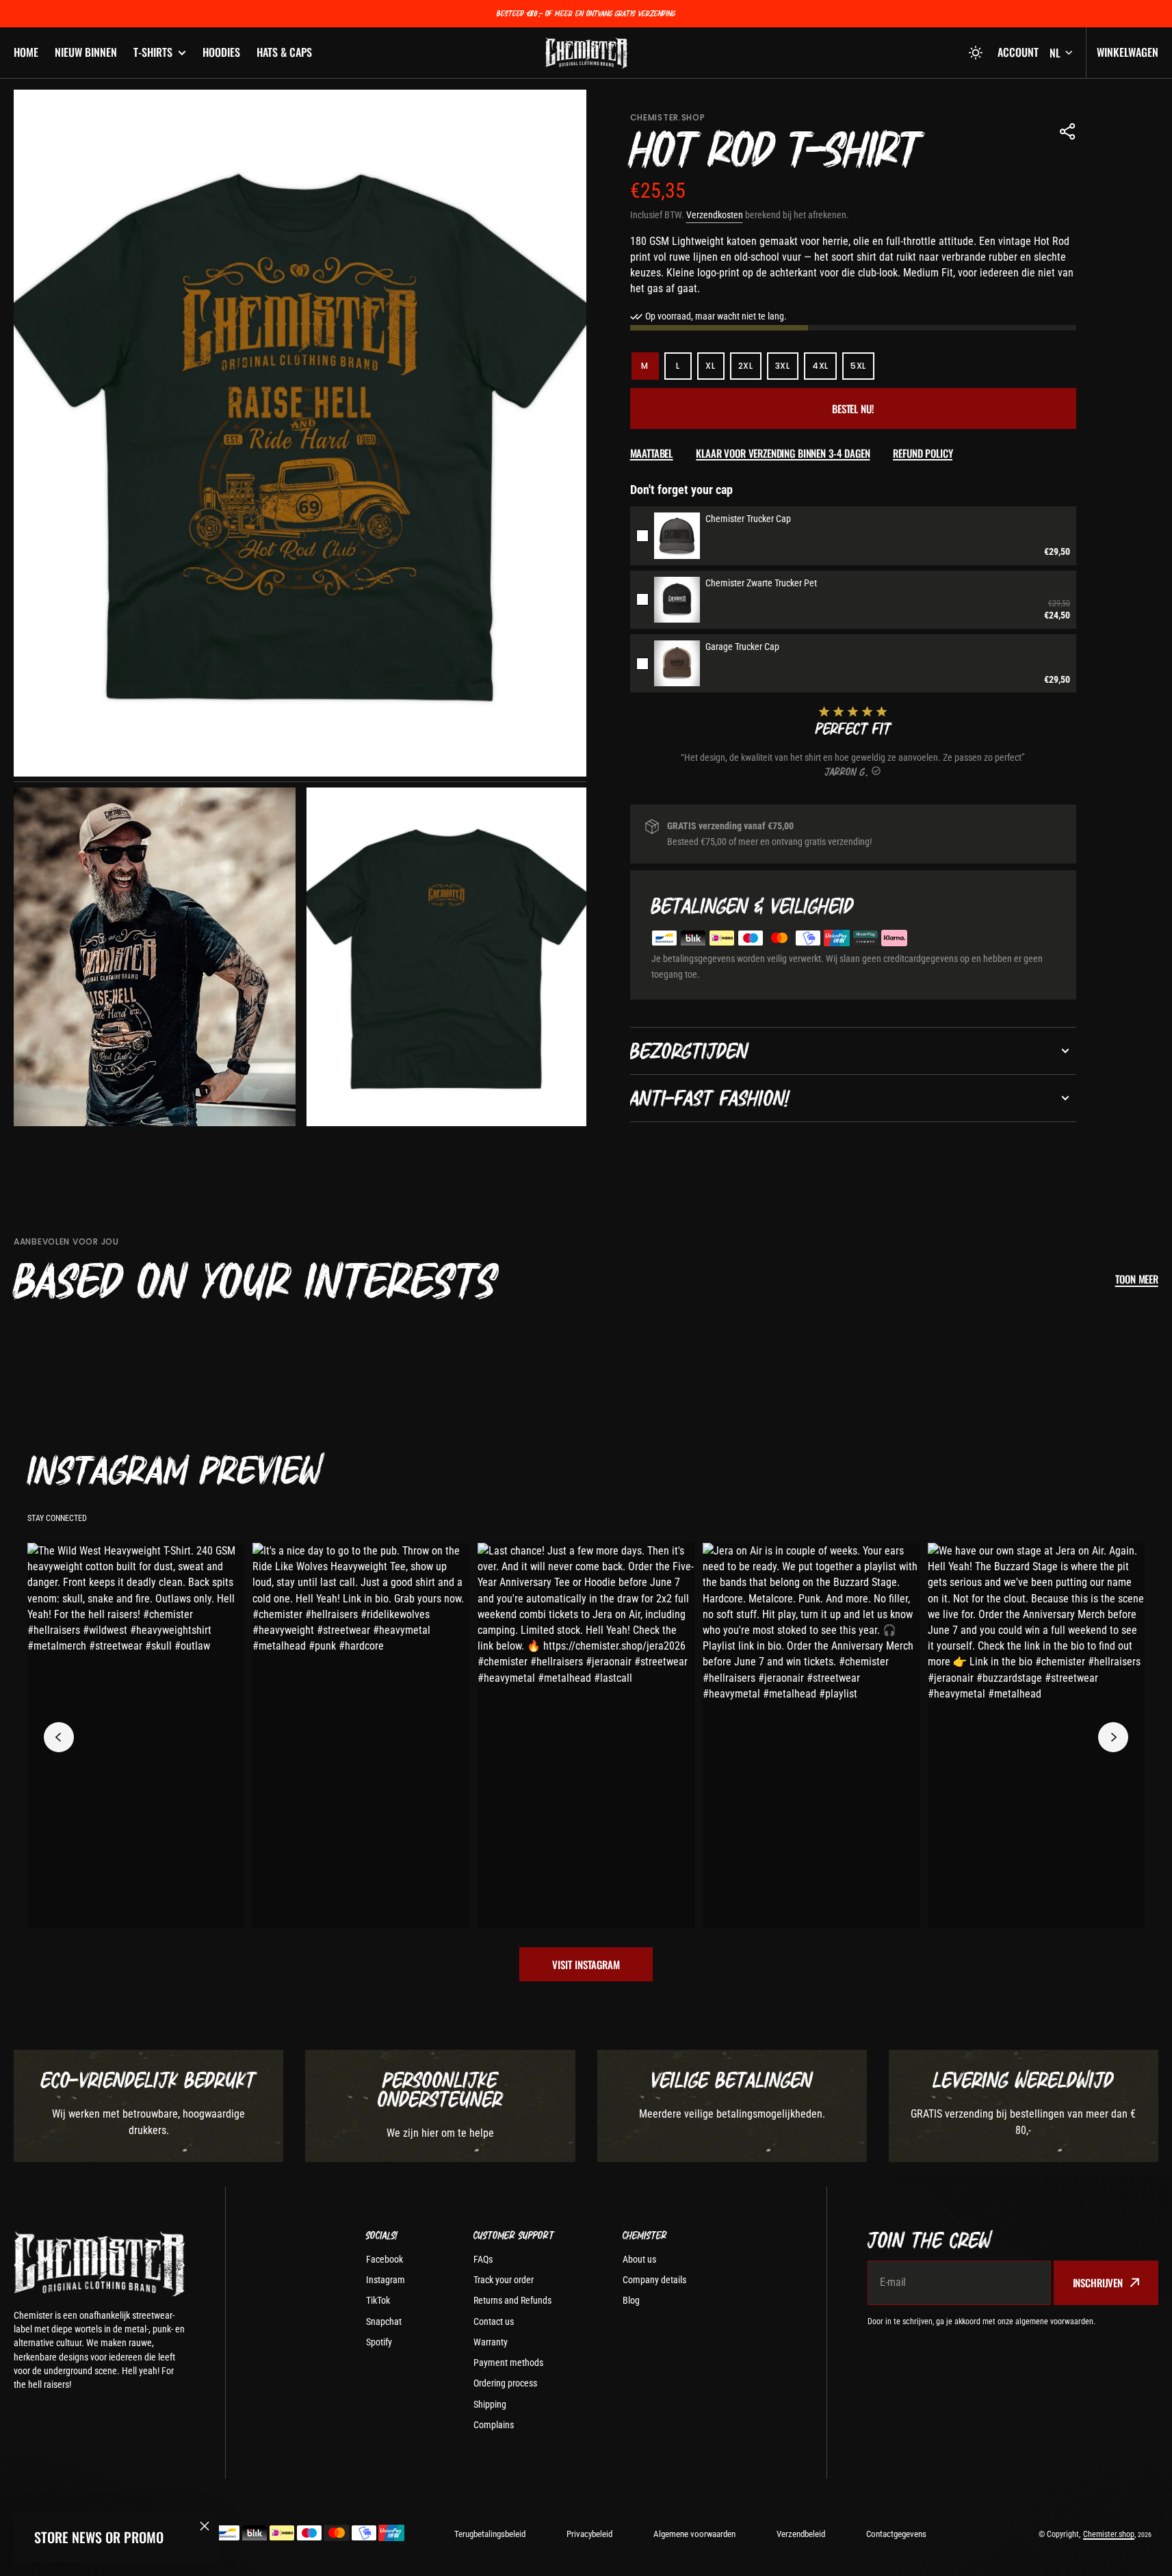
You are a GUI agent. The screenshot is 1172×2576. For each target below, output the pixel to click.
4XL (824, 370)
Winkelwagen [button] (1128, 52)
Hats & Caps (284, 52)
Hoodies (221, 52)
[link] (677, 535)
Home (26, 52)
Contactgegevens (896, 2534)
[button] (976, 53)
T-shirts (153, 52)
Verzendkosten (715, 215)
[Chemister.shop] (586, 53)
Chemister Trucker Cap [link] (748, 519)
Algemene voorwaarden (694, 2534)
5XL (862, 370)
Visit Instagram (586, 1964)
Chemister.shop (1109, 2534)
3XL (787, 370)
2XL (750, 370)
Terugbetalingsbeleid (490, 2534)
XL (715, 370)
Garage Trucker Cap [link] (742, 647)
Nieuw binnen (86, 52)
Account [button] (1018, 52)
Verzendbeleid (801, 2534)
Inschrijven (1098, 2282)
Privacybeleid (589, 2534)
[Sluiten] (205, 2526)
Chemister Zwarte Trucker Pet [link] (761, 583)
